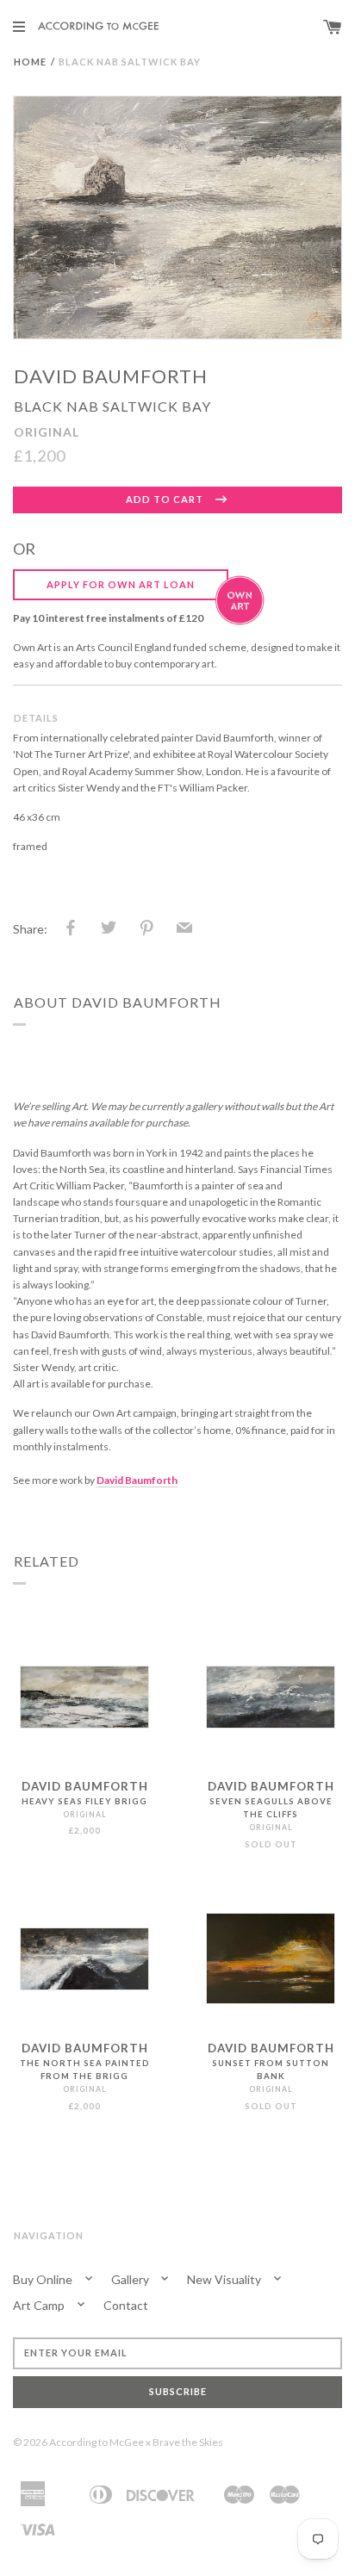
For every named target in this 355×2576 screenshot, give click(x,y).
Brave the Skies (188, 2442)
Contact (126, 2305)
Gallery (131, 2279)
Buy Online (44, 2279)
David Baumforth (111, 376)
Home (30, 62)
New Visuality (225, 2279)
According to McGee (97, 2442)
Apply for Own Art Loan (121, 584)
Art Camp (40, 2305)
